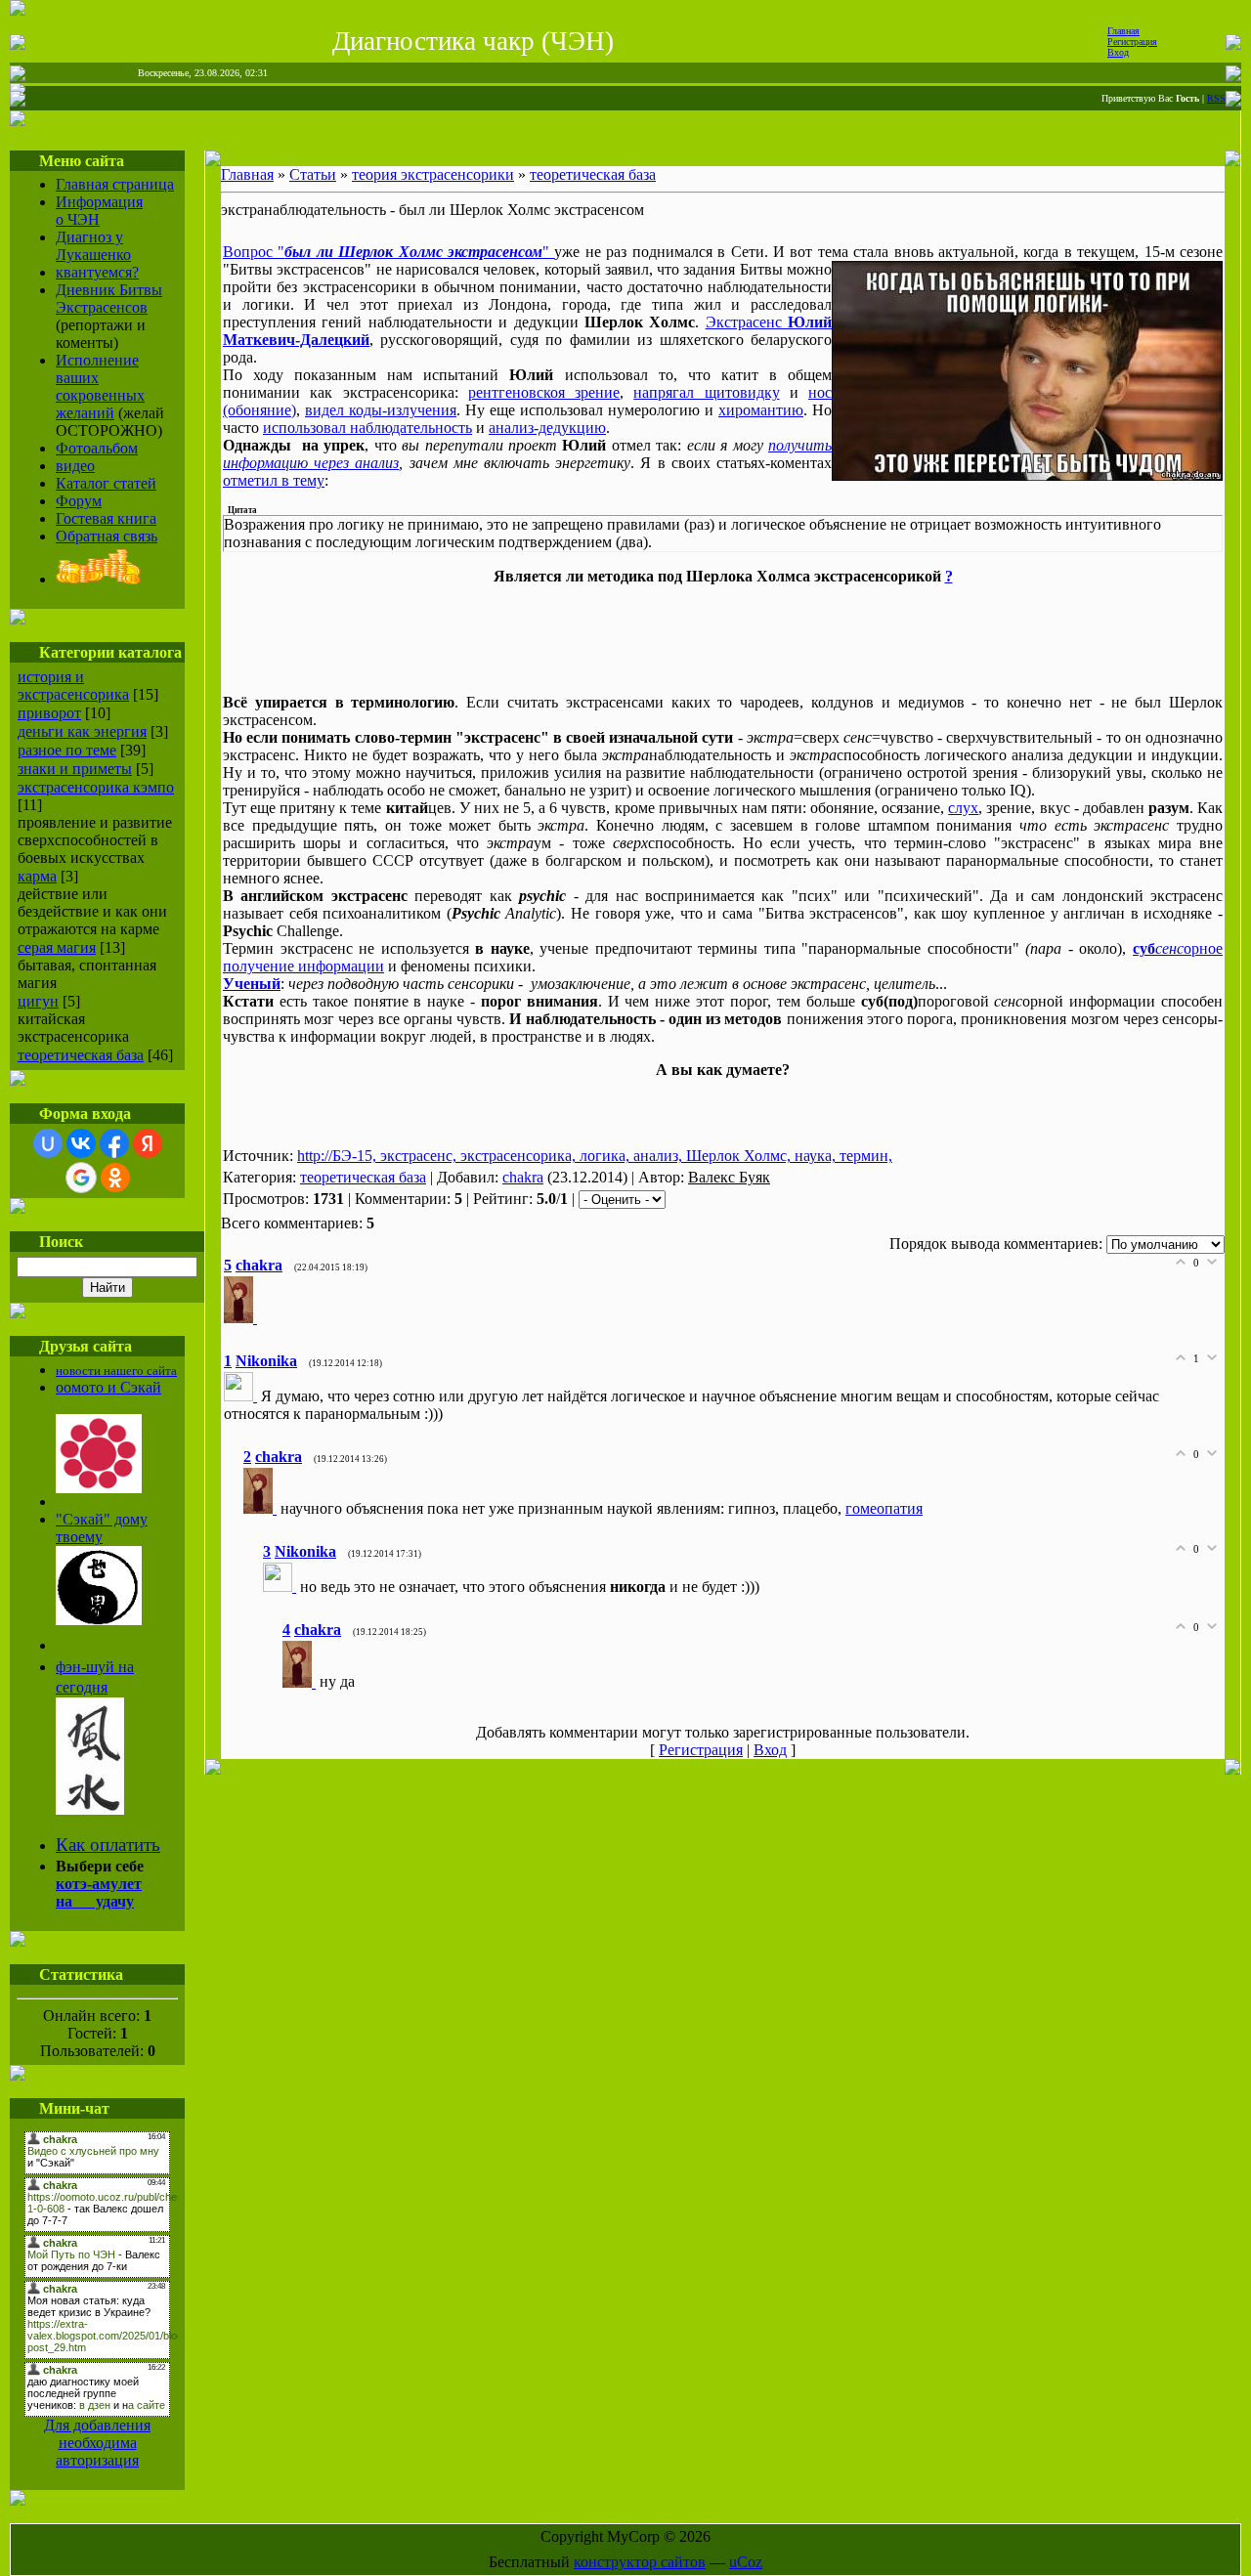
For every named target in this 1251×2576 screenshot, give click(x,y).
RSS (1216, 98)
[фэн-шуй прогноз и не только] (90, 1808)
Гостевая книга (106, 518)
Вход (1118, 52)
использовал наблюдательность (367, 428)
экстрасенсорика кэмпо (96, 787)
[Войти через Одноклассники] (115, 1178)
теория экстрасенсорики (433, 174)
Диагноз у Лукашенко (93, 246)
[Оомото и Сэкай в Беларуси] (99, 1488)
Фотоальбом (97, 448)
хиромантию (761, 410)
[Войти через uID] (48, 1143)
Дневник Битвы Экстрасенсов (109, 299)
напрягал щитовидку (706, 392)
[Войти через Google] (81, 1178)
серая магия (57, 947)
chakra (523, 1177)
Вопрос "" (388, 252)
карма (37, 876)
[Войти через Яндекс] (148, 1143)
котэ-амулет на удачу (99, 1892)
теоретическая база (81, 1055)
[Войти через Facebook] (114, 1143)
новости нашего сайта (116, 1371)
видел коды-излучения (381, 410)
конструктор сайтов (640, 2562)
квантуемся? (97, 272)
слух (963, 808)
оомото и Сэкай (108, 1387)
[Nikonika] (242, 1396)
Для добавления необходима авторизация (97, 2443)
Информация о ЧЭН (99, 211)
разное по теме (67, 750)
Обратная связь (107, 536)
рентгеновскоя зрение (544, 392)
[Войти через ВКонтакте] (81, 1143)
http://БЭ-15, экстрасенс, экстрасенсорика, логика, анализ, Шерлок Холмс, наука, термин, (595, 1156)
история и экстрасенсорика (73, 686)
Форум (79, 501)
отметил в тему (274, 480)
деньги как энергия (82, 731)
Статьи (313, 174)
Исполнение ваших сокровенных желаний (100, 386)
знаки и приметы (75, 769)
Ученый (252, 984)
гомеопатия (884, 1508)
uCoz (746, 2562)
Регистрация (1132, 42)
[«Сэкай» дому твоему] (99, 1620)
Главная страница (115, 184)
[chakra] (242, 1318)
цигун (38, 1001)
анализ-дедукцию (547, 428)
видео (75, 466)
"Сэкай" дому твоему (102, 1528)
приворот (49, 713)
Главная (1123, 31)
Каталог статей (106, 483)
